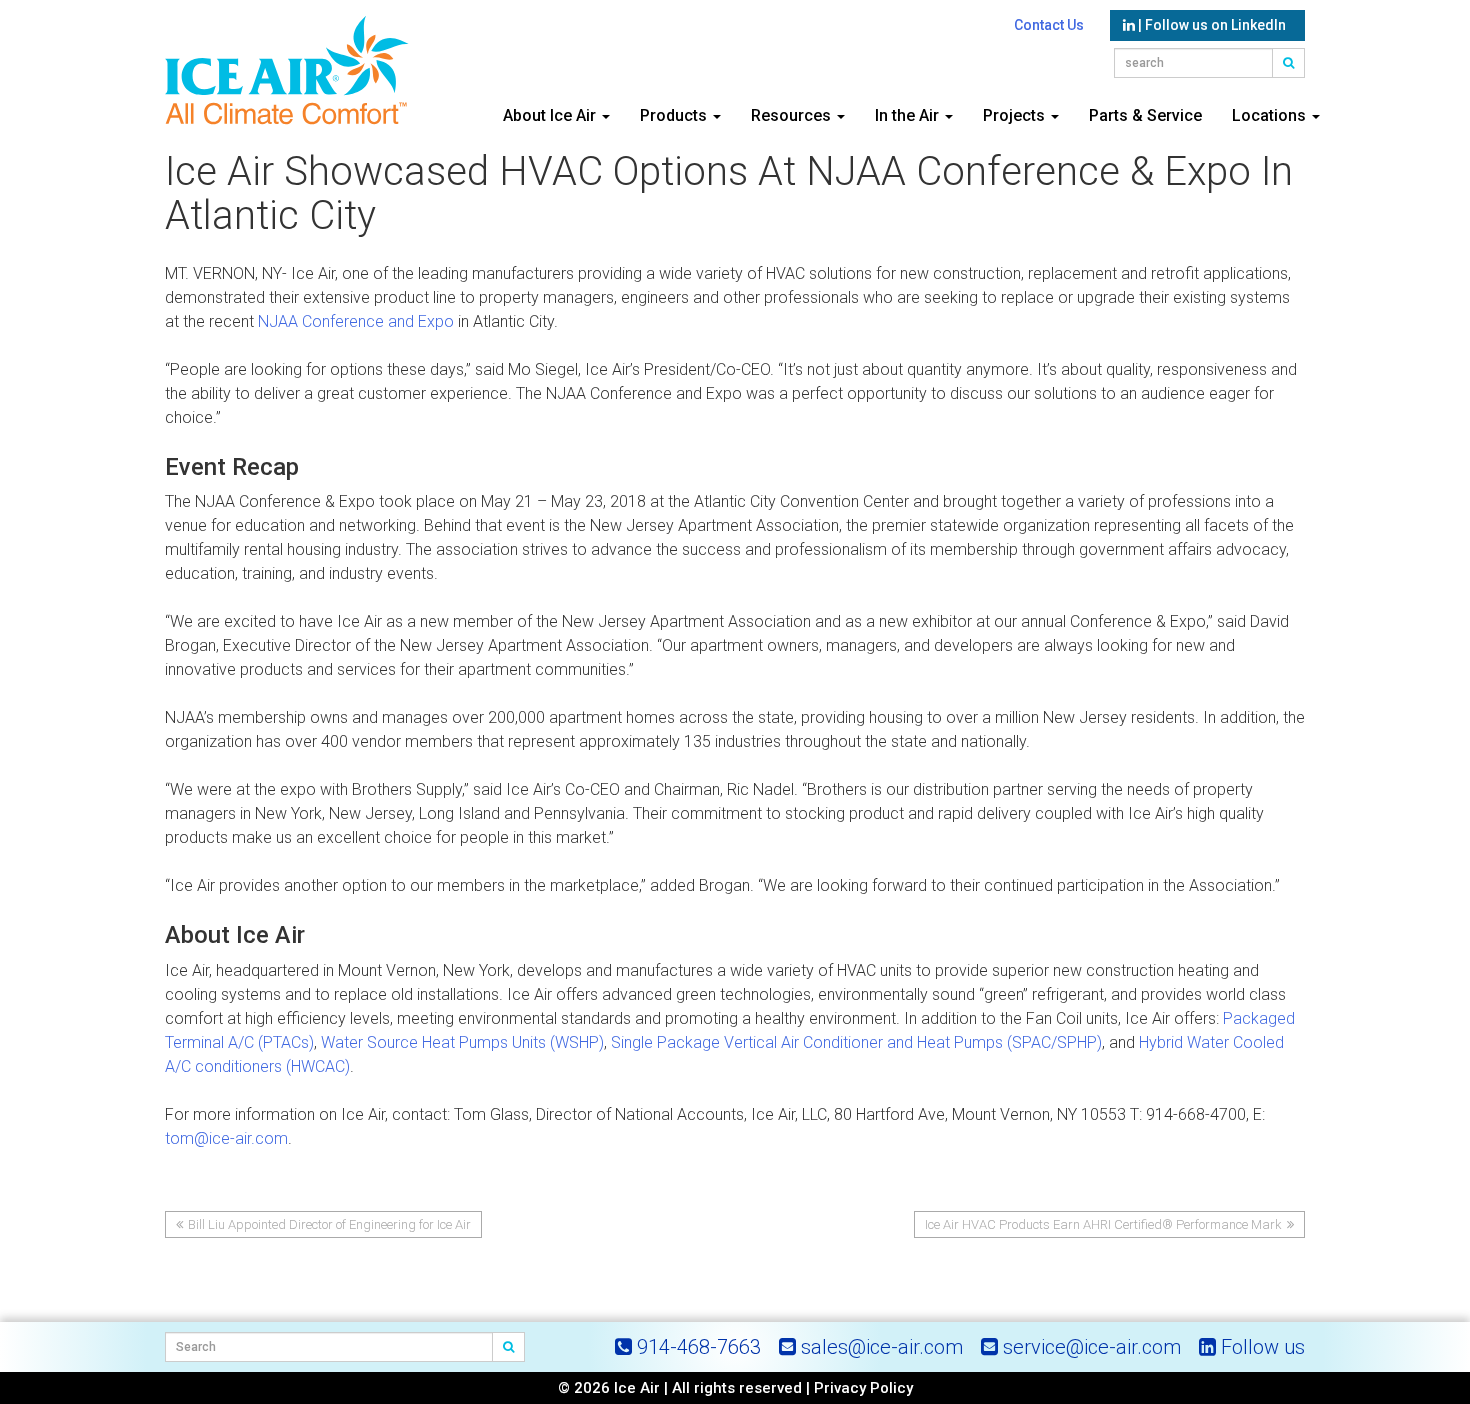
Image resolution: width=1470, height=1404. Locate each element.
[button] (1289, 63)
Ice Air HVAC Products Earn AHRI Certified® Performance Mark (1103, 1224)
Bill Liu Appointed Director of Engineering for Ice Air (329, 1224)
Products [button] (675, 115)
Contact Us (1049, 25)
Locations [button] (1271, 115)
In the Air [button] (909, 115)
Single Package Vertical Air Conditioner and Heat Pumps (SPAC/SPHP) (856, 1042)
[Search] (509, 1347)
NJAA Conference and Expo (356, 321)
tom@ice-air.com (226, 1138)
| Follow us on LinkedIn (1210, 25)
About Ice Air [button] (551, 115)
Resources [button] (793, 115)
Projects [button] (1016, 115)
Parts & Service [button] (1145, 115)
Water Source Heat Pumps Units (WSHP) (462, 1042)
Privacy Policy (863, 1388)
